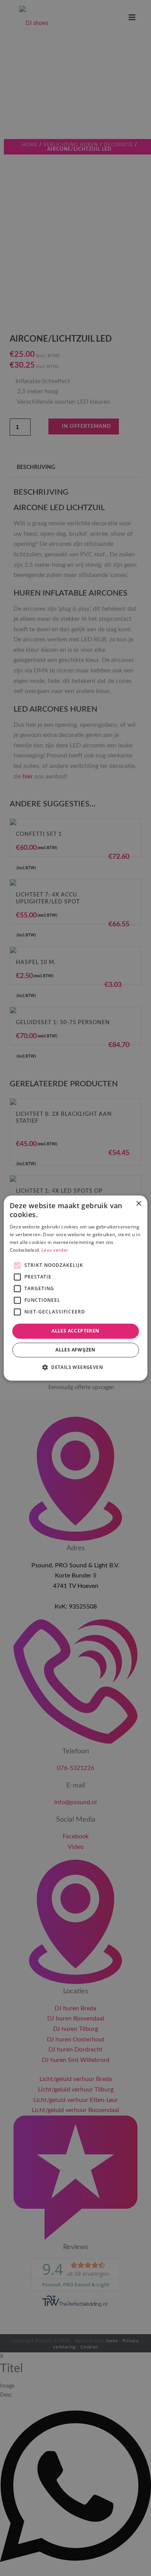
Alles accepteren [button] (75, 1331)
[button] (75, 1367)
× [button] (138, 1204)
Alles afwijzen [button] (75, 1350)
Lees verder (55, 1250)
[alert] (75, 1288)
